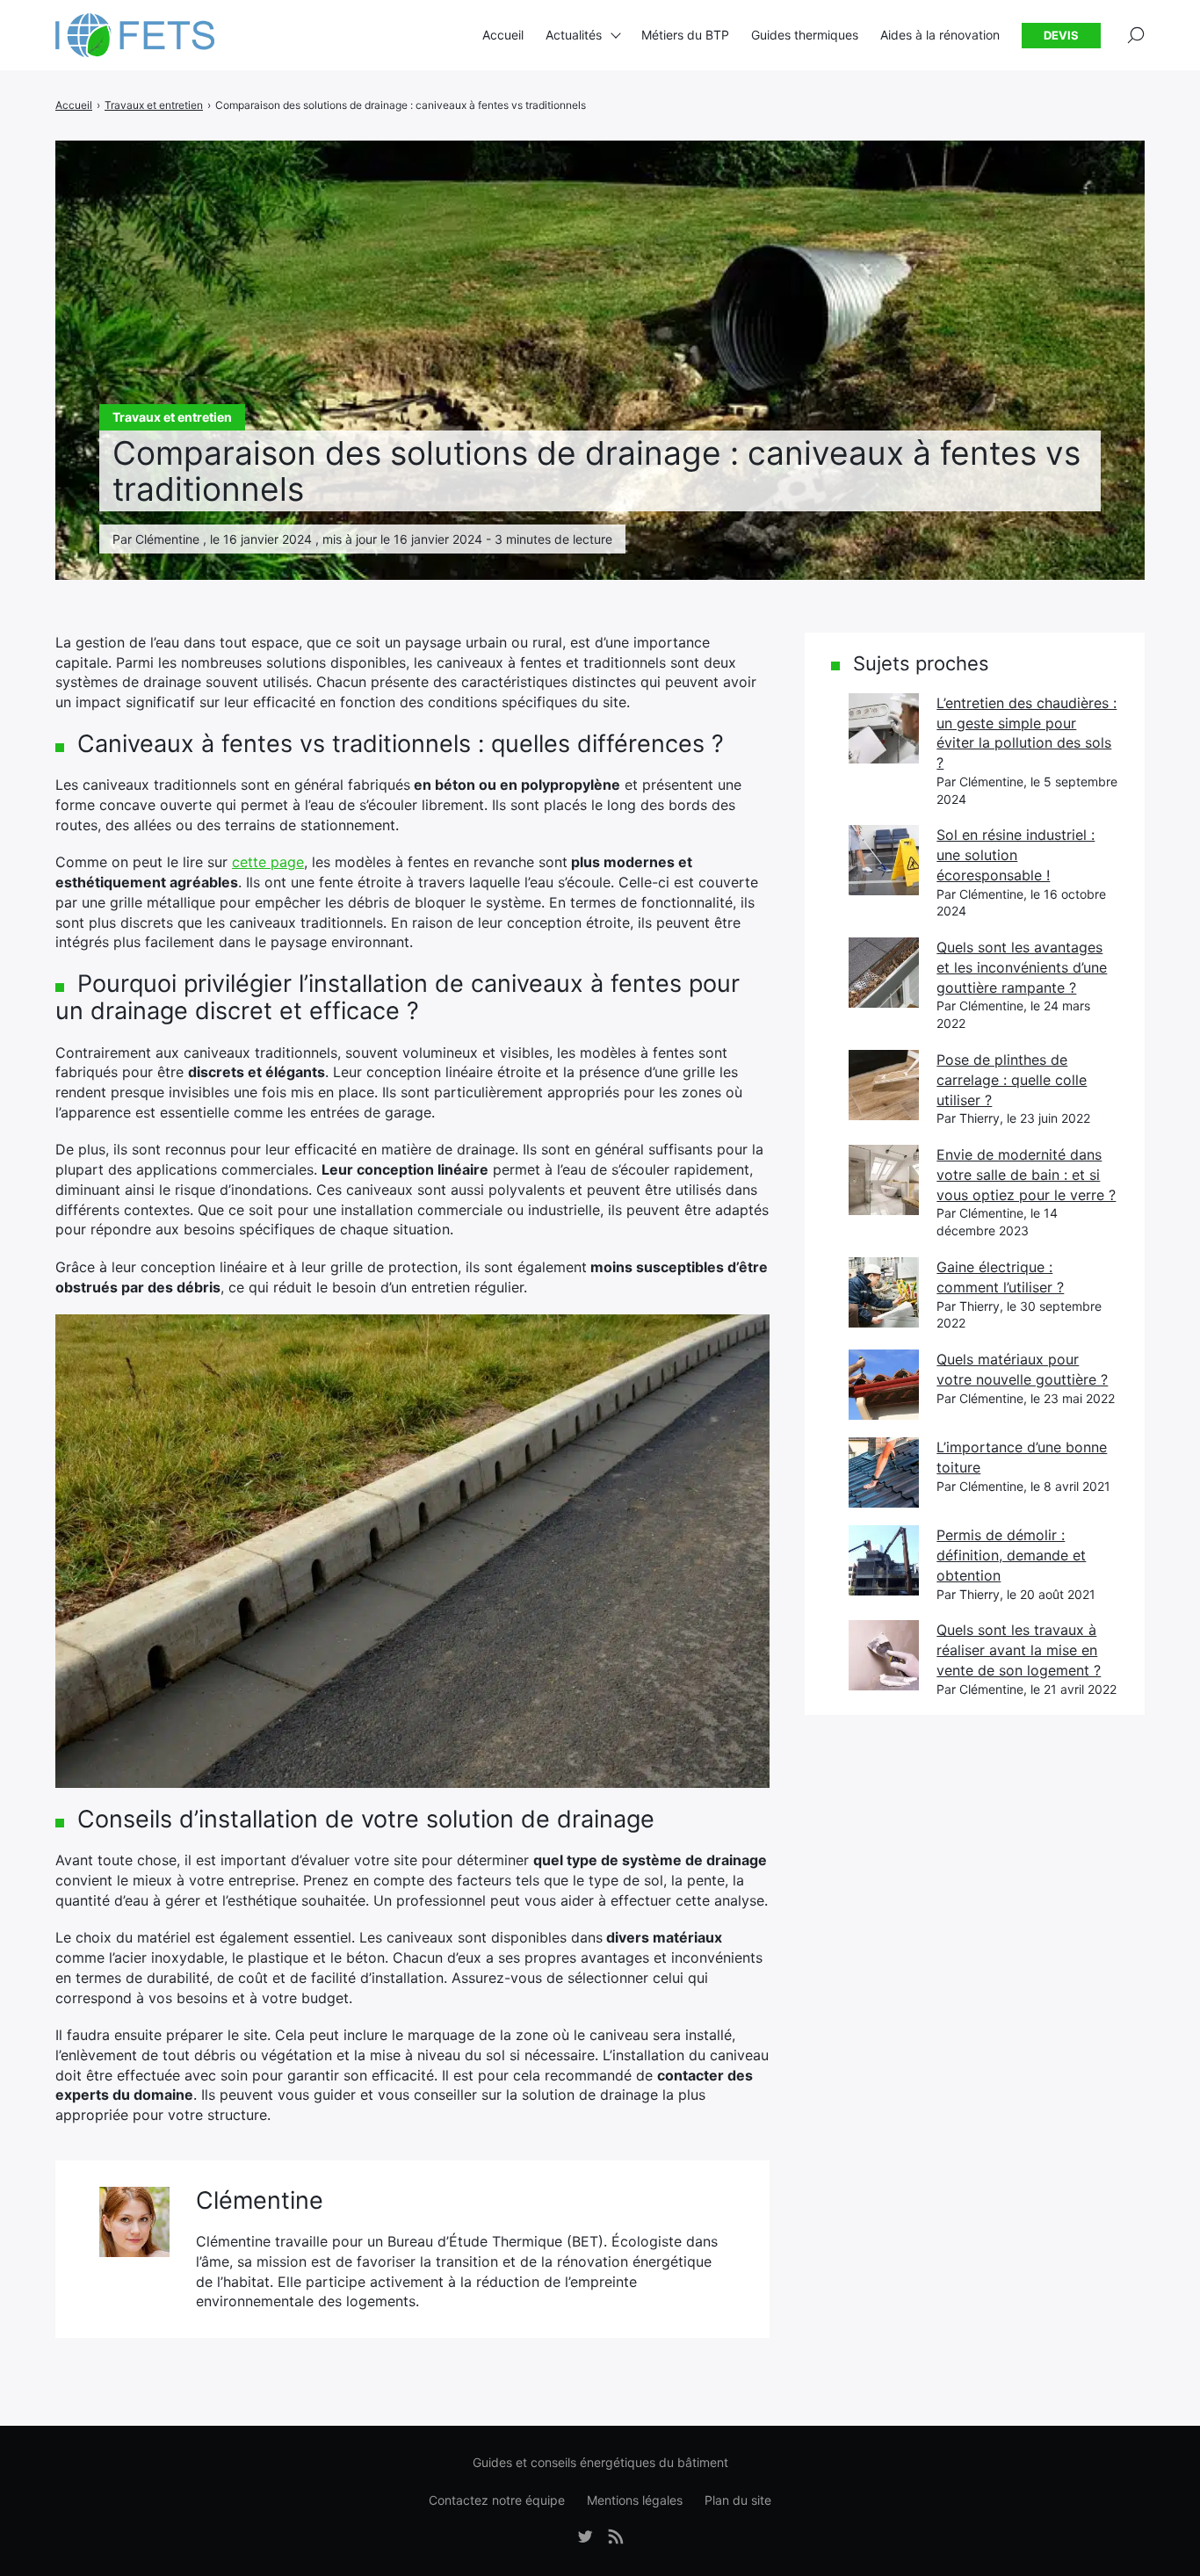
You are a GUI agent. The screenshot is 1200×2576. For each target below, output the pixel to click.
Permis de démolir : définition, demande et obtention (1011, 1555)
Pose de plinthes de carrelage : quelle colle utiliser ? (1012, 1079)
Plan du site (738, 2500)
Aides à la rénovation (940, 35)
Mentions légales (635, 2500)
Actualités (574, 35)
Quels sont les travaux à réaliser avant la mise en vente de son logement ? (1019, 1650)
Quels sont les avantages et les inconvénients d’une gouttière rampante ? (1022, 967)
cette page (268, 862)
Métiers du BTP (685, 35)
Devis (1061, 35)
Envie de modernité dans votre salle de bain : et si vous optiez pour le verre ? (1026, 1174)
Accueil (503, 35)
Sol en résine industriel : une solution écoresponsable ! (1016, 854)
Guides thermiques (805, 35)
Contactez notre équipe (497, 2500)
